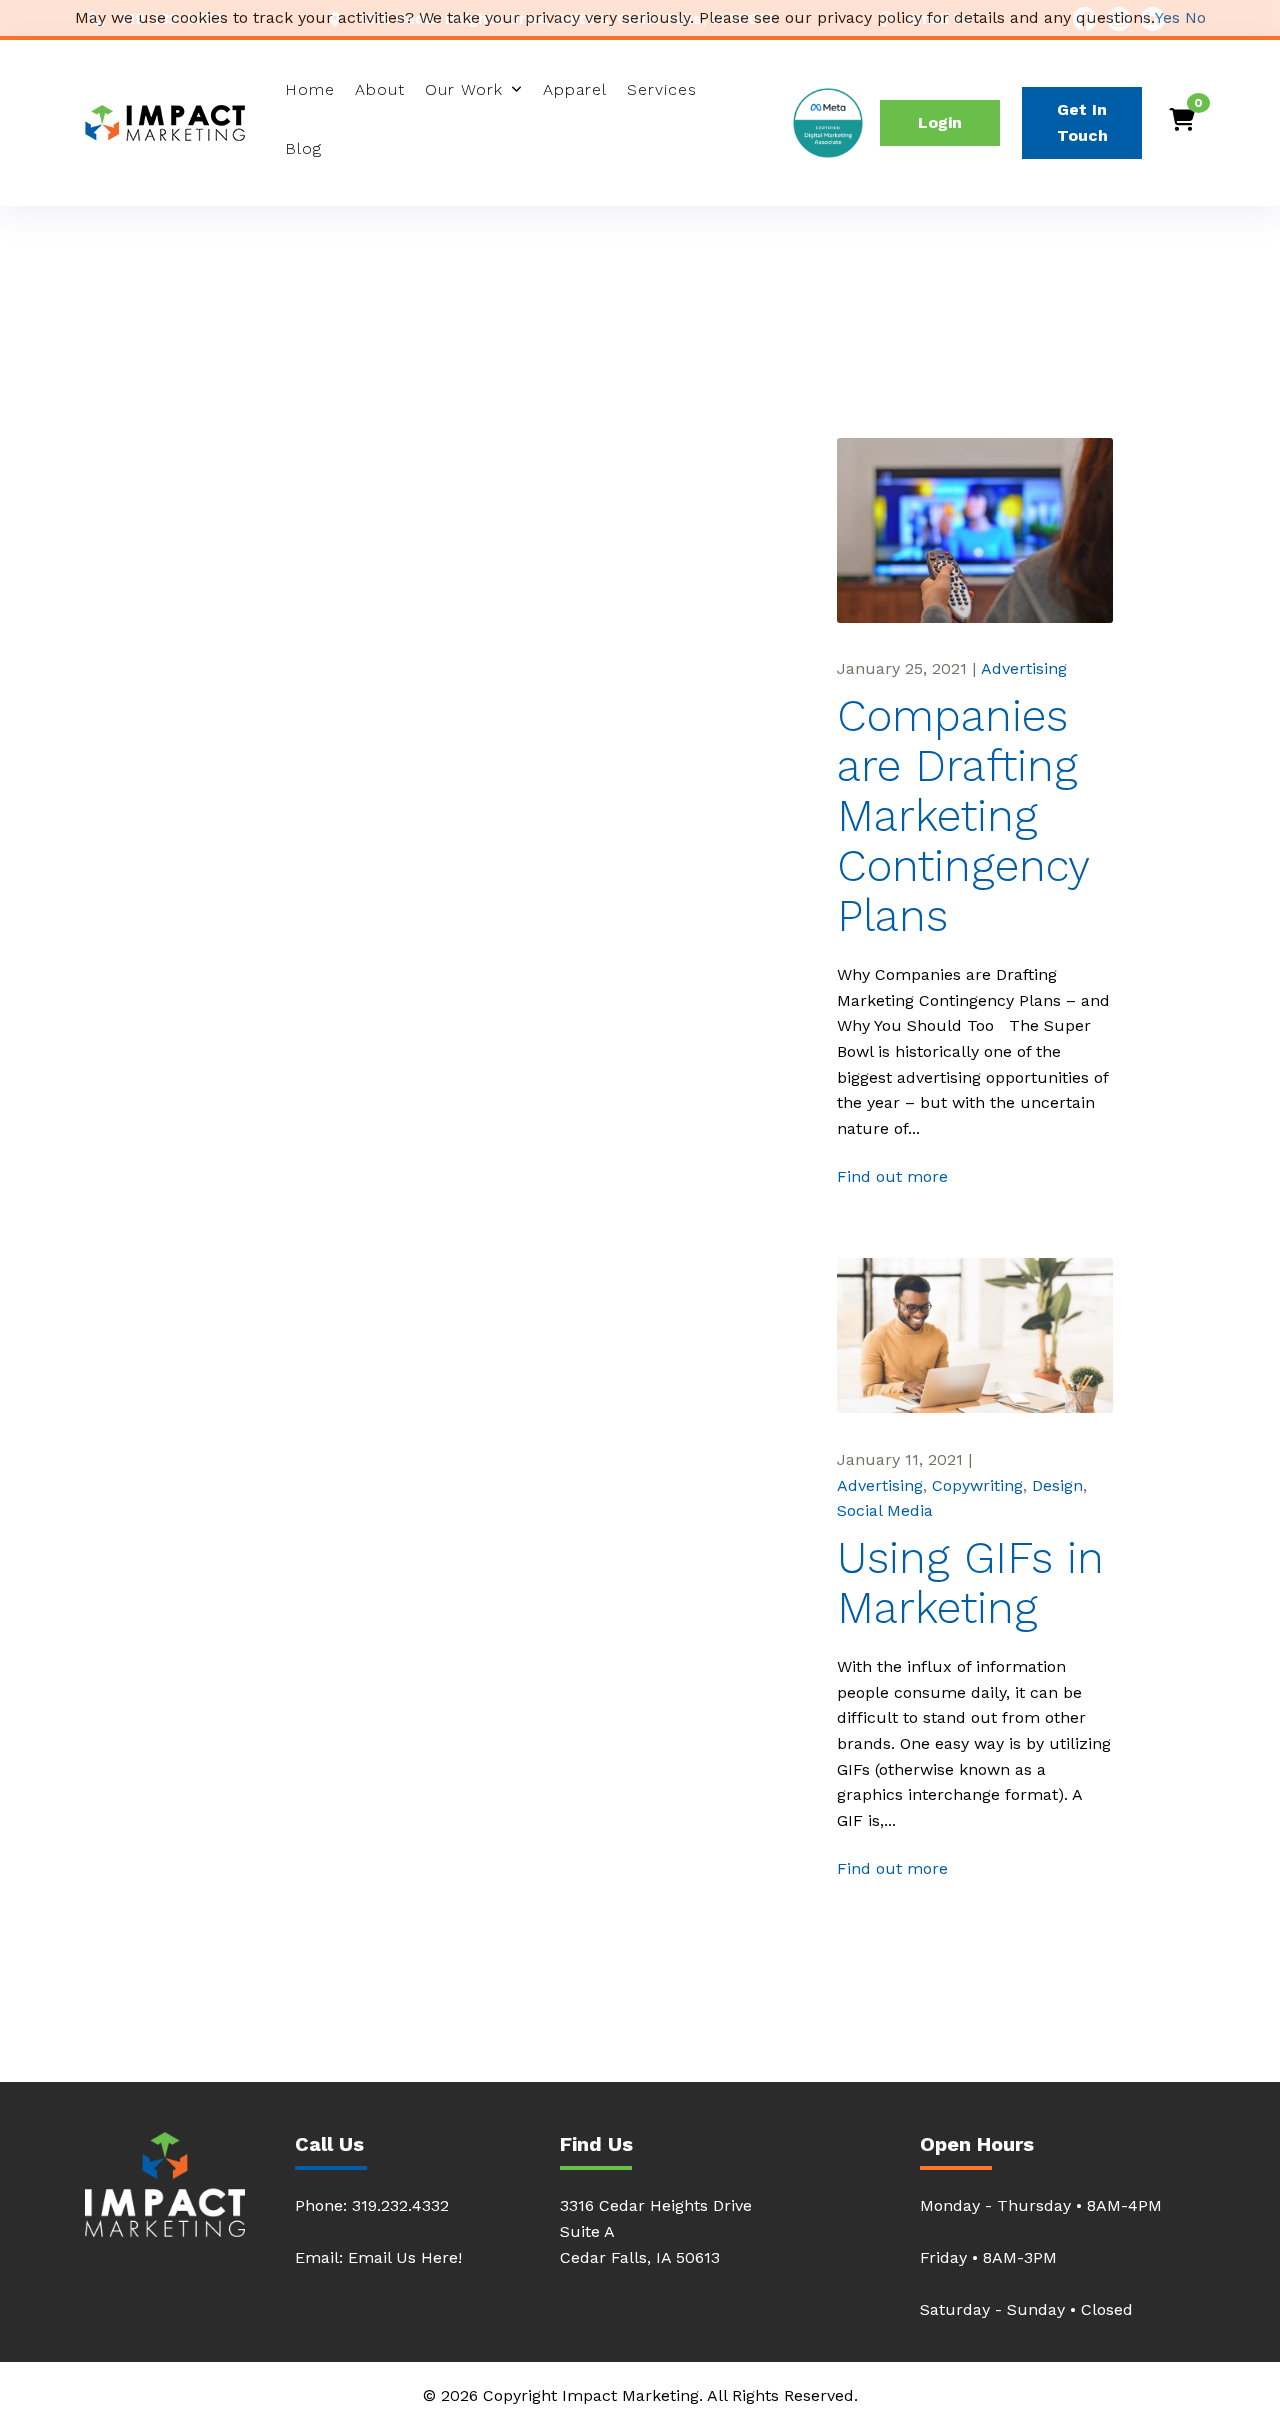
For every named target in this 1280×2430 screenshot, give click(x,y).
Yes (1167, 17)
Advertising (1024, 668)
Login (940, 122)
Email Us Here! (405, 2257)
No (1195, 17)
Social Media (885, 1510)
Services (662, 89)
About (380, 89)
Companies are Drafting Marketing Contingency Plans (963, 817)
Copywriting (977, 1485)
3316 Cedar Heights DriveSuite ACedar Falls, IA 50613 (656, 2231)
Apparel (575, 89)
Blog (303, 148)
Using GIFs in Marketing (970, 1584)
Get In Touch (1082, 122)
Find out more (892, 1176)
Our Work (464, 89)
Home (310, 89)
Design (1057, 1485)
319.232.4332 (400, 2205)
